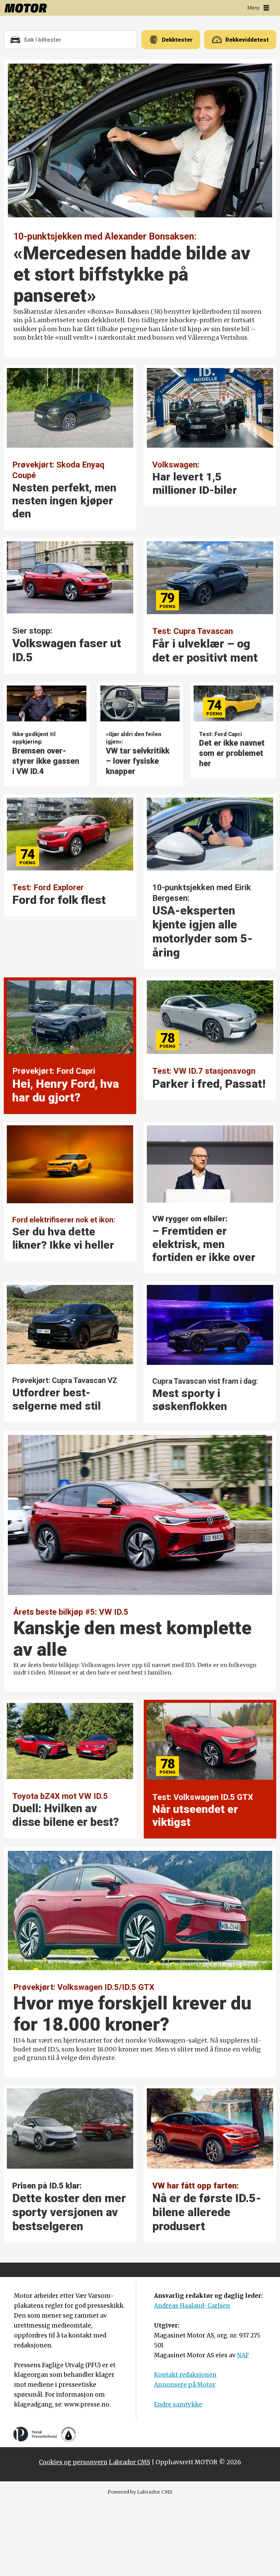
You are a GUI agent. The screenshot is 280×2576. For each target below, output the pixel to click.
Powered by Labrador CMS (140, 2492)
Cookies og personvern (73, 2462)
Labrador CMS (130, 2462)
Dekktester (177, 40)
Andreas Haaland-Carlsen (192, 2306)
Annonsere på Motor (185, 2385)
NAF (243, 2355)
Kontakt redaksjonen (185, 2375)
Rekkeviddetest (247, 40)
